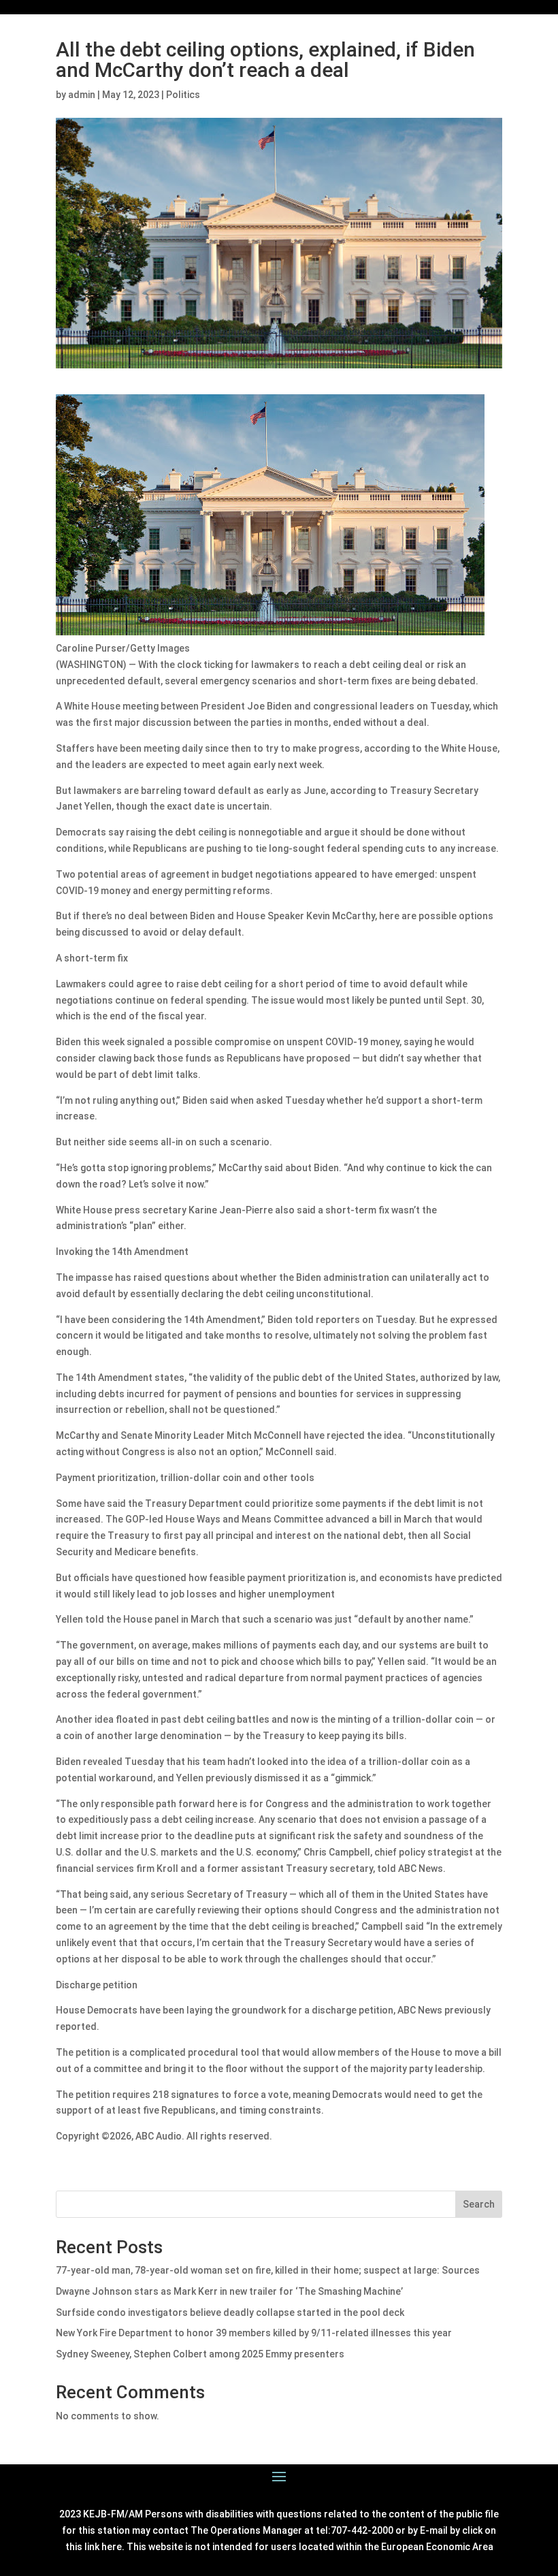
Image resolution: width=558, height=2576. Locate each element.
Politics (183, 95)
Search (479, 2204)
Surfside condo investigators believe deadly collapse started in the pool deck (230, 2312)
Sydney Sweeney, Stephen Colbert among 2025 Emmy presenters (200, 2354)
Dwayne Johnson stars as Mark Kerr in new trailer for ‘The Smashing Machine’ (229, 2291)
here (112, 2547)
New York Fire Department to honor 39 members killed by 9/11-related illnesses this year (254, 2333)
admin (82, 95)
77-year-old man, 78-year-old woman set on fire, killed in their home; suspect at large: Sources (268, 2270)
